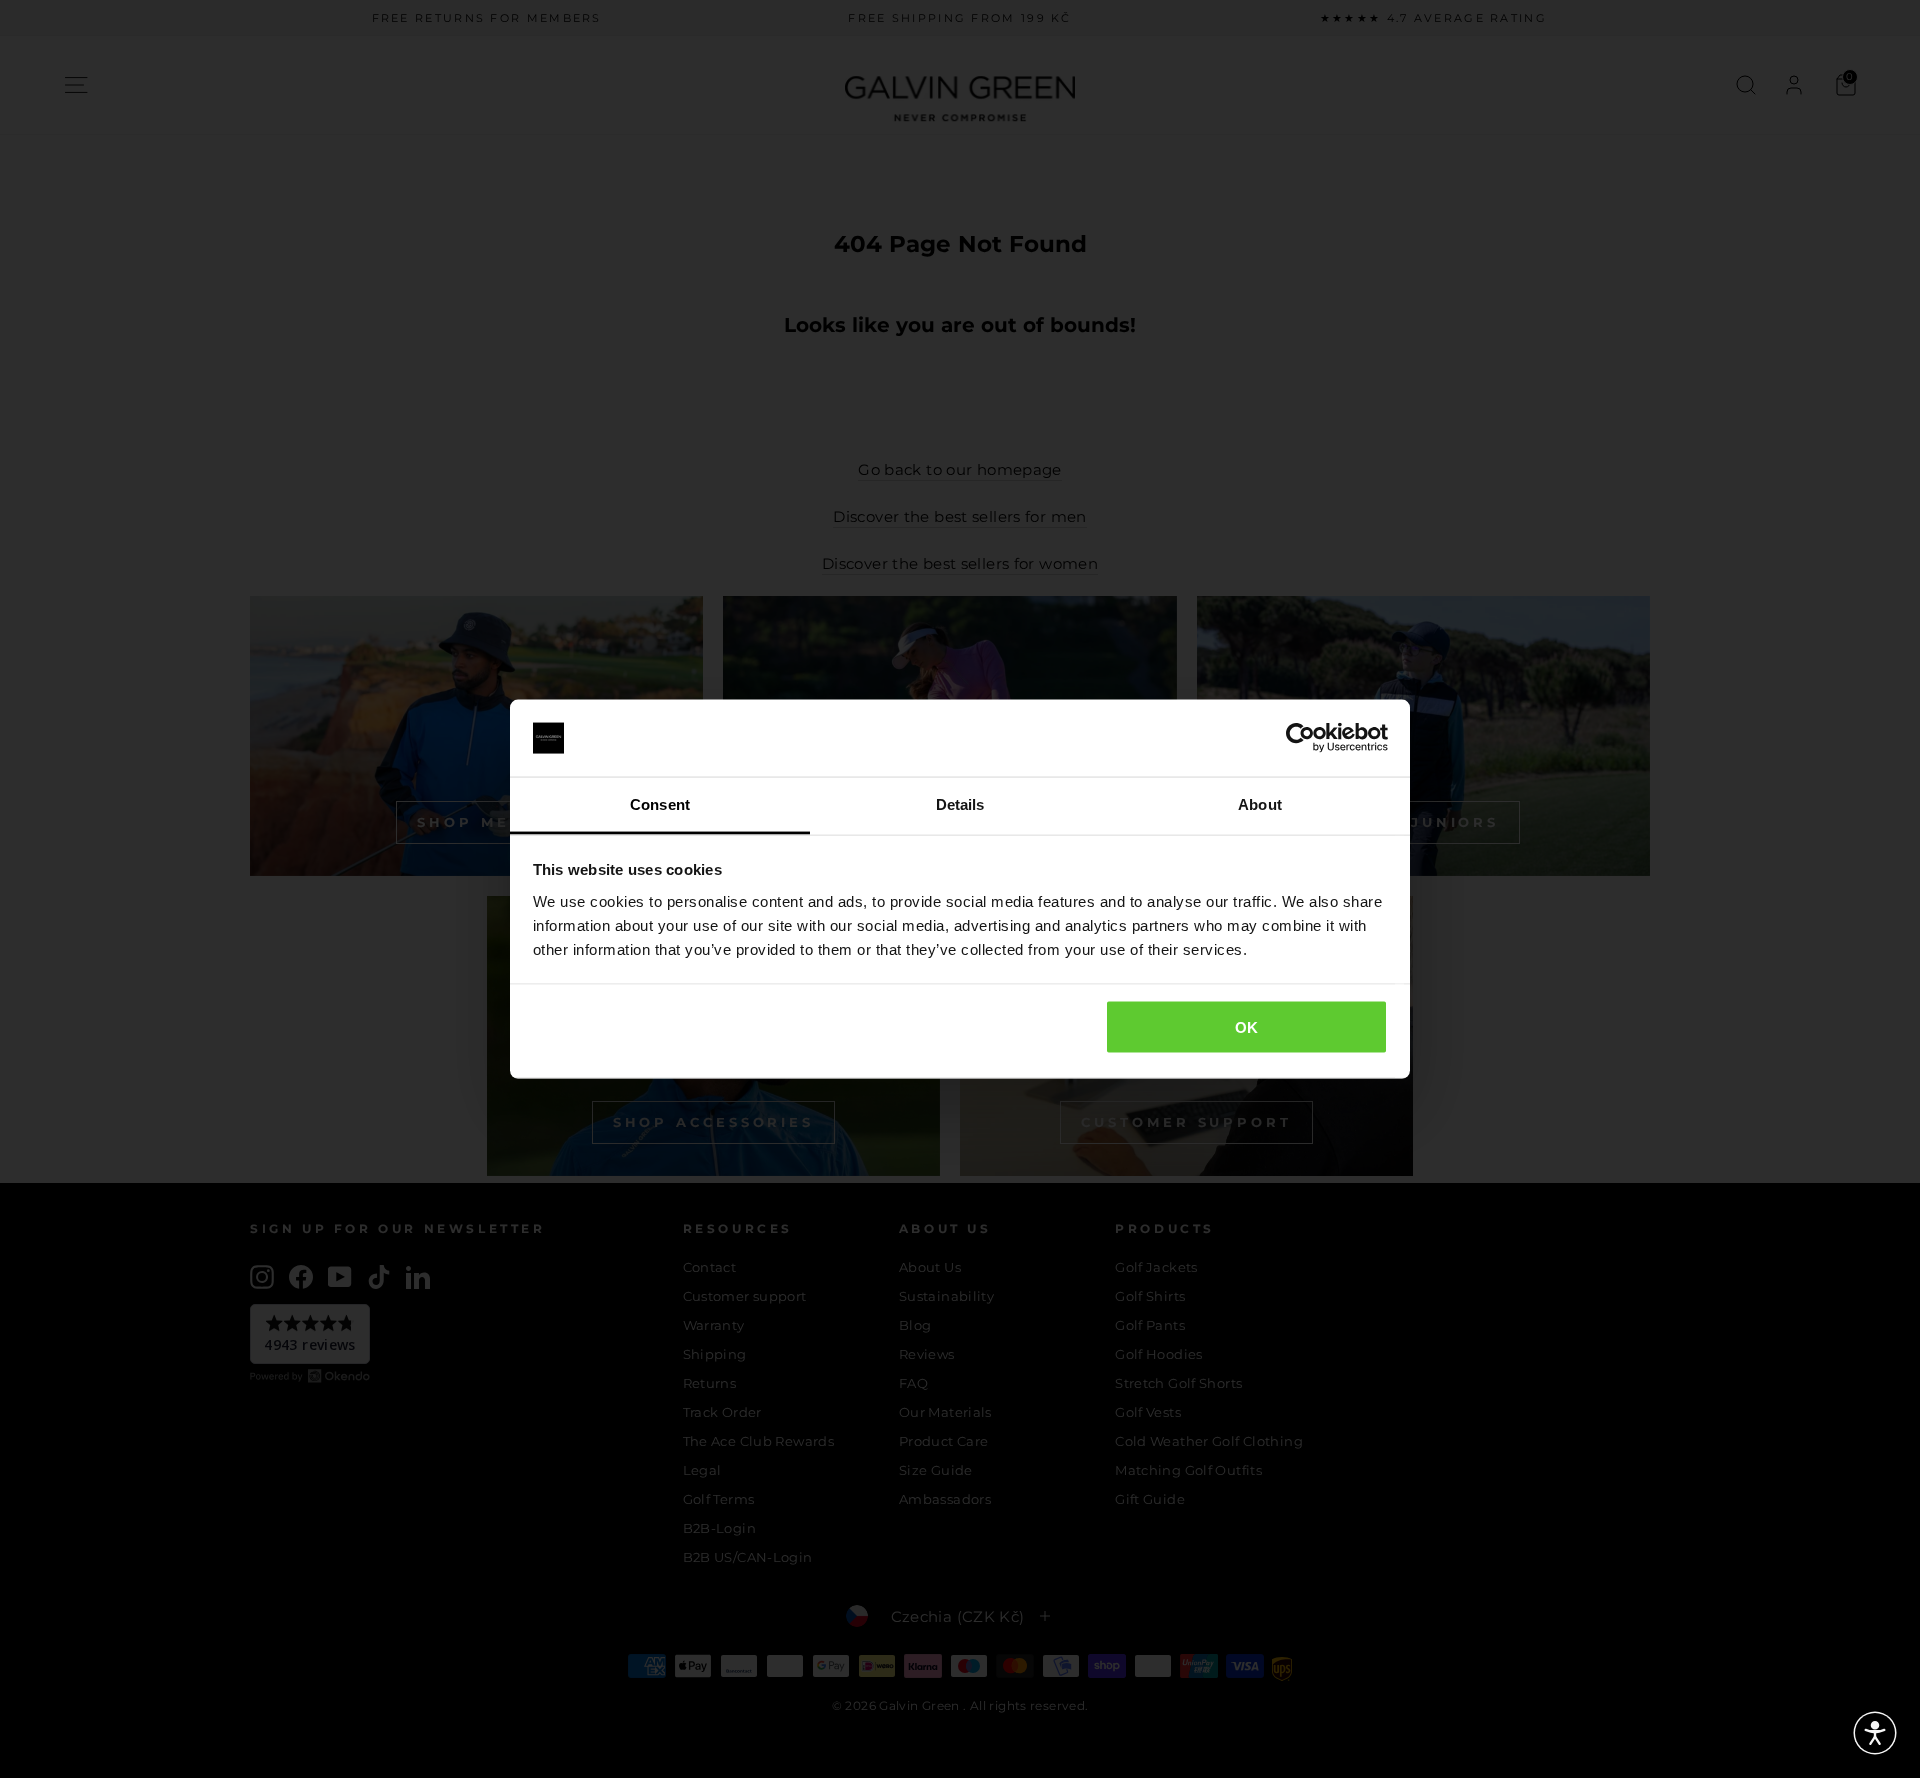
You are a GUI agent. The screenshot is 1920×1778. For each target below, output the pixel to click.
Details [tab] (960, 803)
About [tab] (1260, 803)
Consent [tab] (660, 803)
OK (1247, 1027)
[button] (1875, 1733)
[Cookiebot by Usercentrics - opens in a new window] (1300, 738)
